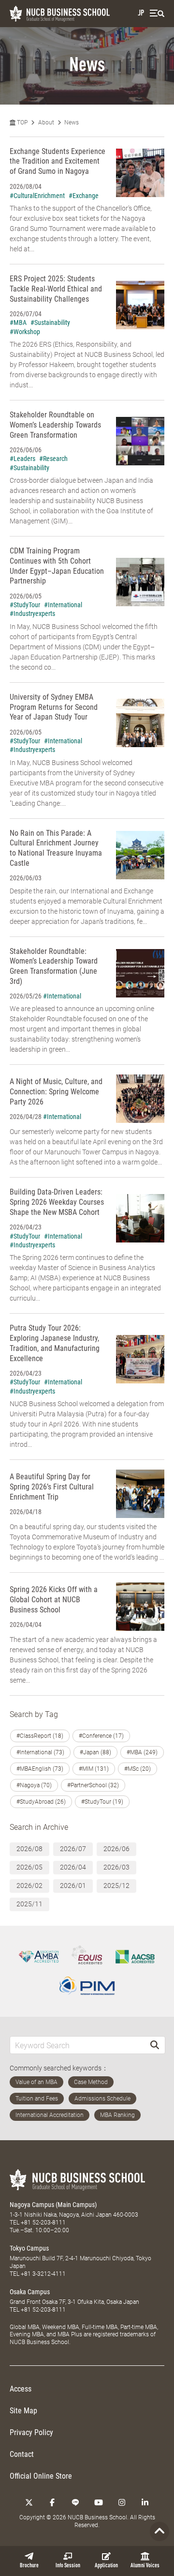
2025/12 (116, 1886)
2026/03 (116, 1867)
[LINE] (75, 2502)
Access (21, 2389)
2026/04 (73, 1867)
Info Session (68, 2566)
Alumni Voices (145, 2566)
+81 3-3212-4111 (43, 2274)
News (72, 123)
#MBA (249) (142, 1752)
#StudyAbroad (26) (41, 1802)
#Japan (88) (95, 1752)
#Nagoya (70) (34, 1785)
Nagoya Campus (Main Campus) (53, 2205)
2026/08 (29, 1849)
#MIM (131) (94, 1769)
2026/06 (116, 1849)
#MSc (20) (138, 1769)
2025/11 (29, 1904)
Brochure (29, 2566)
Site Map (23, 2411)
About (46, 123)
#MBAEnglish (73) (40, 1769)
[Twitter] (29, 2502)
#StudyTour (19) (102, 1802)
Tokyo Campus (29, 2248)
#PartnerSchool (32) (93, 1785)
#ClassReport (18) (40, 1736)
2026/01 (73, 1886)
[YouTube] (99, 2502)
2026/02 (29, 1886)
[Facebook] (52, 2502)
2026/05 (29, 1867)
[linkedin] (145, 2502)
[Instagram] (122, 2502)
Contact (22, 2454)
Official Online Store (41, 2476)
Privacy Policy (31, 2432)
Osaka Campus (30, 2292)
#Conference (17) (101, 1736)
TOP (22, 123)
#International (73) (40, 1752)
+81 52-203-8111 (43, 2223)
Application (106, 2566)
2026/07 (73, 1849)
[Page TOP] (159, 2531)
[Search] (155, 2045)
